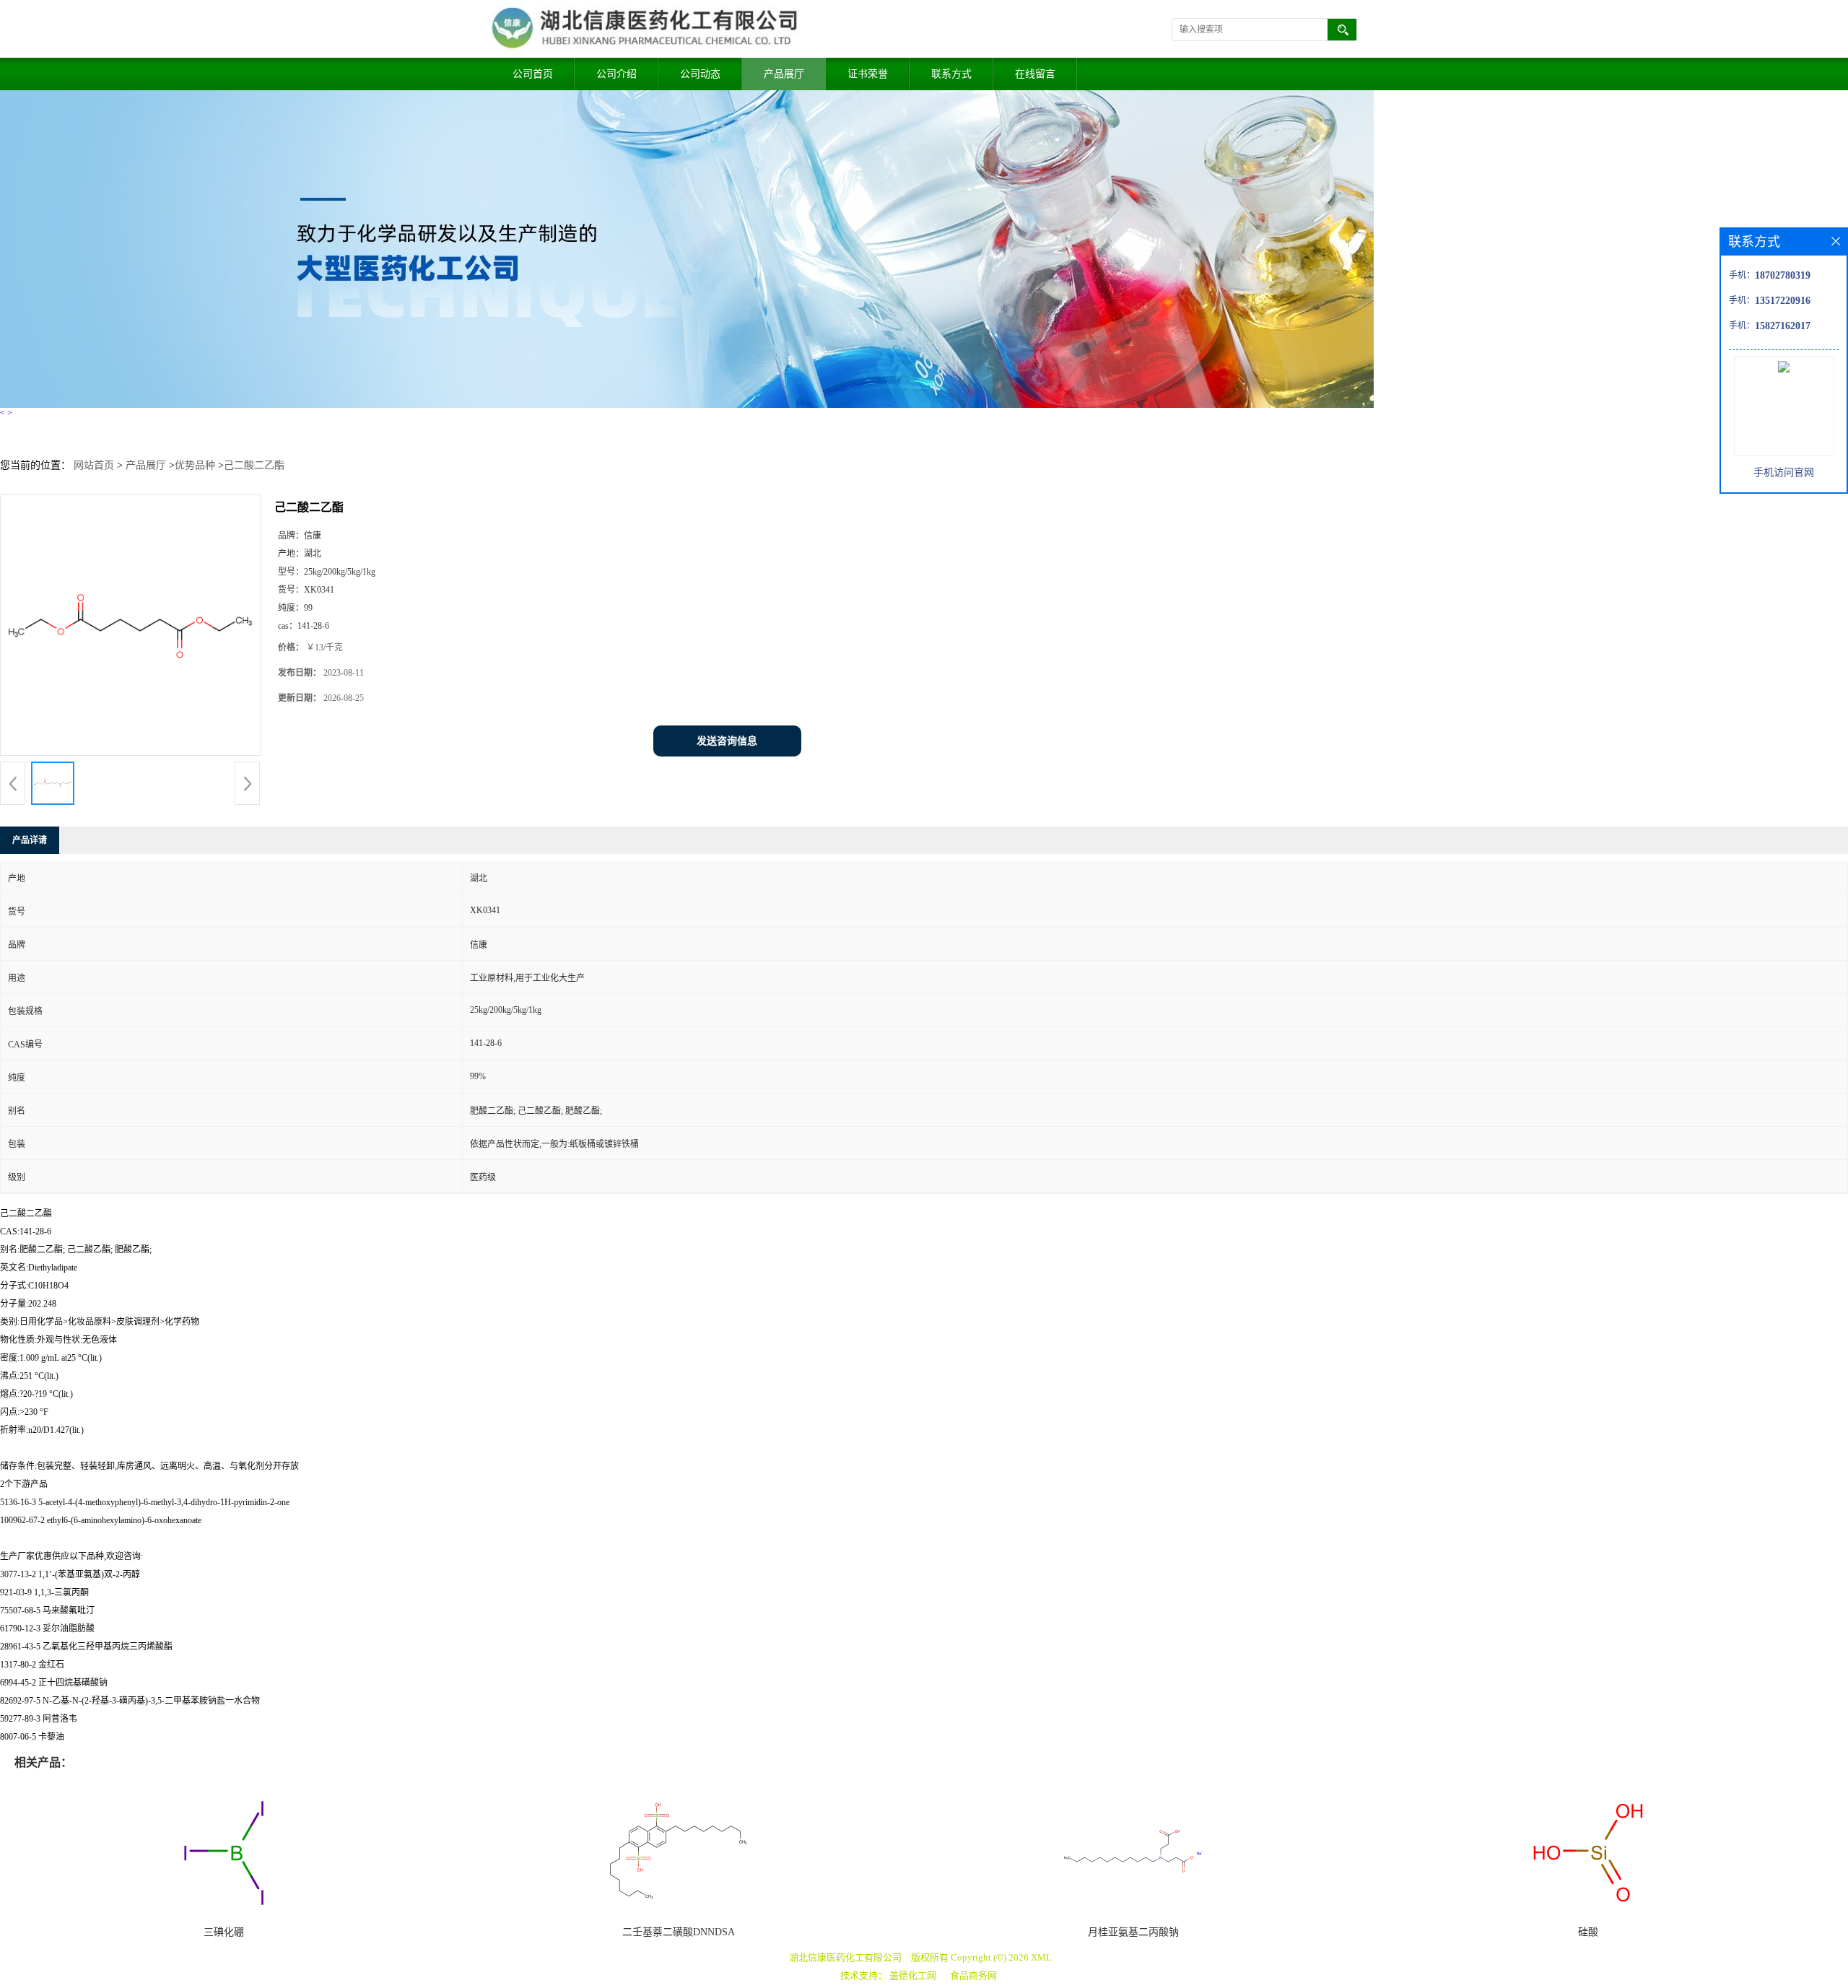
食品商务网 (973, 1975)
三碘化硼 (224, 1932)
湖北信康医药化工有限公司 (845, 1957)
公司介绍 (616, 74)
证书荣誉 (868, 74)
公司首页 (533, 74)
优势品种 (195, 465)
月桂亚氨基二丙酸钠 (1133, 1932)
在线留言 (1035, 74)
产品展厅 (784, 74)
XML (1041, 1957)
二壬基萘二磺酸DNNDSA (679, 1932)
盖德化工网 (913, 1975)
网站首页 (94, 465)
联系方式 (951, 74)
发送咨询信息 (727, 741)
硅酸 (1588, 1932)
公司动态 (700, 74)
